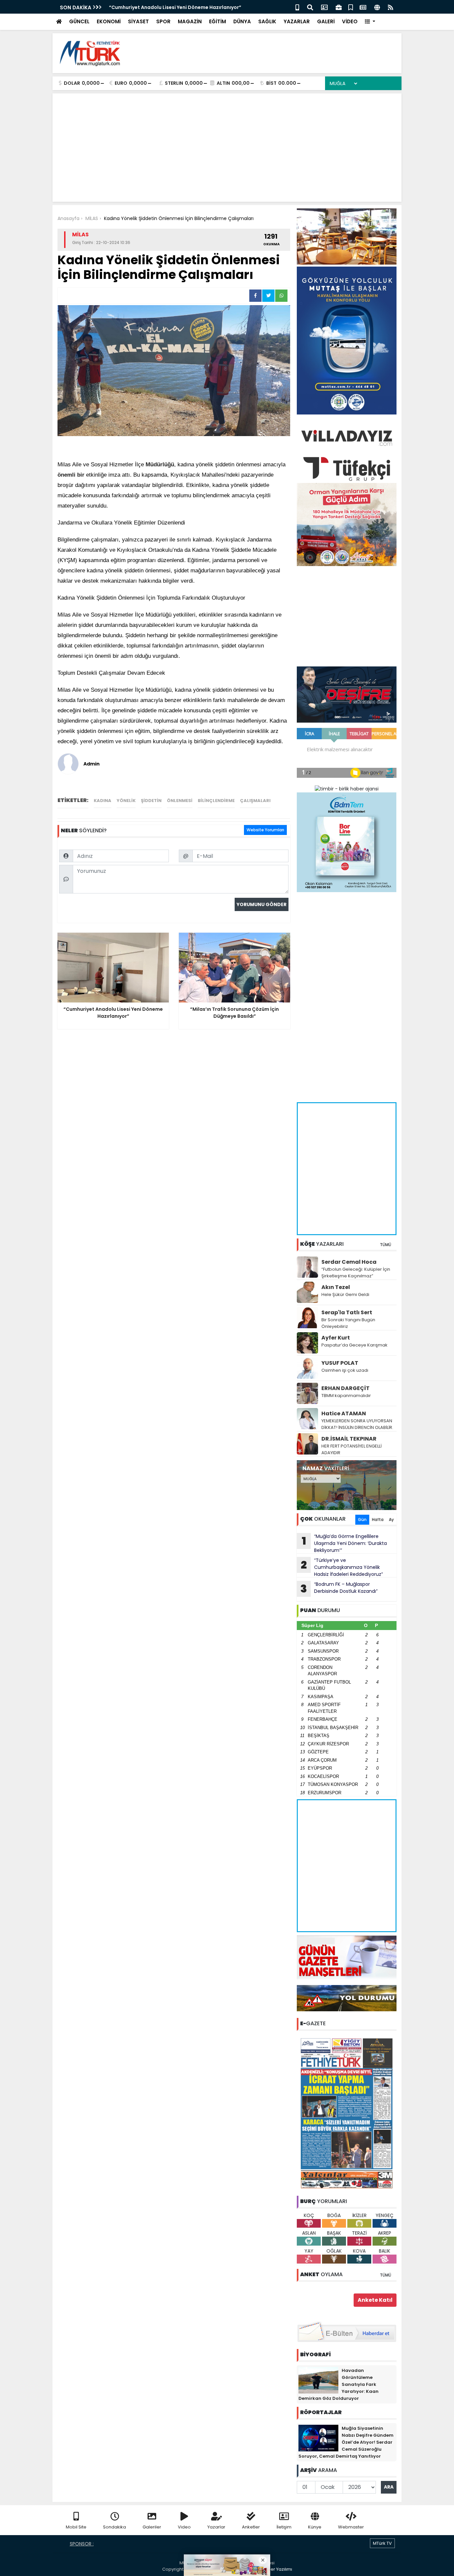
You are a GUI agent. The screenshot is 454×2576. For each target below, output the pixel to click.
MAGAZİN (190, 21)
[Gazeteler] (363, 7)
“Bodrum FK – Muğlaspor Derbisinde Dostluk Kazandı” (339, 1588)
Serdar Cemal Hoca (349, 1262)
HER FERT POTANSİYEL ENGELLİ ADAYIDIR (351, 1449)
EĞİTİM (218, 21)
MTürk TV (382, 2543)
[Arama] (310, 7)
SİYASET (138, 21)
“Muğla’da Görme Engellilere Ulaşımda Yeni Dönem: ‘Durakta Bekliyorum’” (344, 1543)
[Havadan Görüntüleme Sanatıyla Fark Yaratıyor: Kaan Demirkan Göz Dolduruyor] (318, 2380)
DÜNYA (242, 21)
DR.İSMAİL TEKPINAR (349, 1439)
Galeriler (152, 2527)
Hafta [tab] (378, 1520)
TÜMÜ (386, 1245)
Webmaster (351, 2527)
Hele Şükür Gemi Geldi (345, 1294)
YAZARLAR (297, 21)
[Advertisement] (276, 53)
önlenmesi (180, 801)
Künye (315, 2527)
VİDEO (350, 21)
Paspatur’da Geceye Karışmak (354, 1345)
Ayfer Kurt (336, 1338)
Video (184, 2527)
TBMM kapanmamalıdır (346, 1396)
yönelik (126, 801)
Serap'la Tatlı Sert (347, 1312)
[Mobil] (297, 7)
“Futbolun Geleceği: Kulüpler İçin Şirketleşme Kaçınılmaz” (356, 1273)
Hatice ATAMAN (344, 1413)
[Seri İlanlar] (351, 7)
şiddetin (151, 801)
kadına (103, 801)
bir (81, 475)
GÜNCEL (79, 21)
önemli (66, 475)
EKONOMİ (109, 21)
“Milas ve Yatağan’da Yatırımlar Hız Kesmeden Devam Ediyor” (183, 7)
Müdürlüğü (160, 465)
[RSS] (391, 7)
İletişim (284, 2527)
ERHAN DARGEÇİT (345, 1388)
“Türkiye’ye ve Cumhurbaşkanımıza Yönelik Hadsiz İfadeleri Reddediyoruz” (342, 1567)
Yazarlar (216, 2527)
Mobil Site (76, 2527)
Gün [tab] (362, 1520)
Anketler (251, 2527)
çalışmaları (255, 801)
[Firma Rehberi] (339, 7)
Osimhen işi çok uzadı (345, 1370)
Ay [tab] (391, 1520)
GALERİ (326, 21)
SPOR (163, 21)
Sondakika (114, 2527)
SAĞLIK (267, 21)
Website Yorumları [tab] (265, 830)
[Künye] (377, 7)
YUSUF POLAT (340, 1363)
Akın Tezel (336, 1287)
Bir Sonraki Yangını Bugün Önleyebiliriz (348, 1323)
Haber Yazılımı (277, 2569)
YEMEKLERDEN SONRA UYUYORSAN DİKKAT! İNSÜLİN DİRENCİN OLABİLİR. (357, 1424)
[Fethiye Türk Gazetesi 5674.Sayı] (347, 2113)
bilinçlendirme (216, 801)
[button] (370, 22)
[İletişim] (324, 7)
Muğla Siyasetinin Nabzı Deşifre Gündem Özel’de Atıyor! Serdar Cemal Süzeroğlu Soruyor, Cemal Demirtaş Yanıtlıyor (346, 2442)
